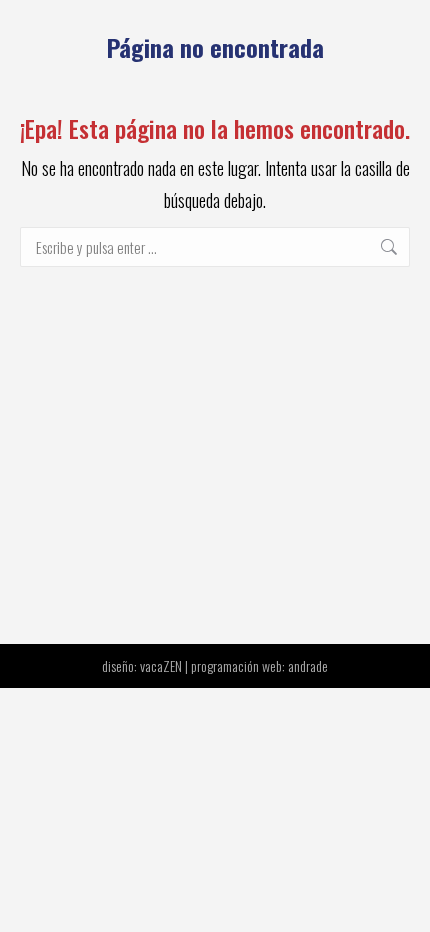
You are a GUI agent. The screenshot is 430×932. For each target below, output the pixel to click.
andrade (308, 665)
